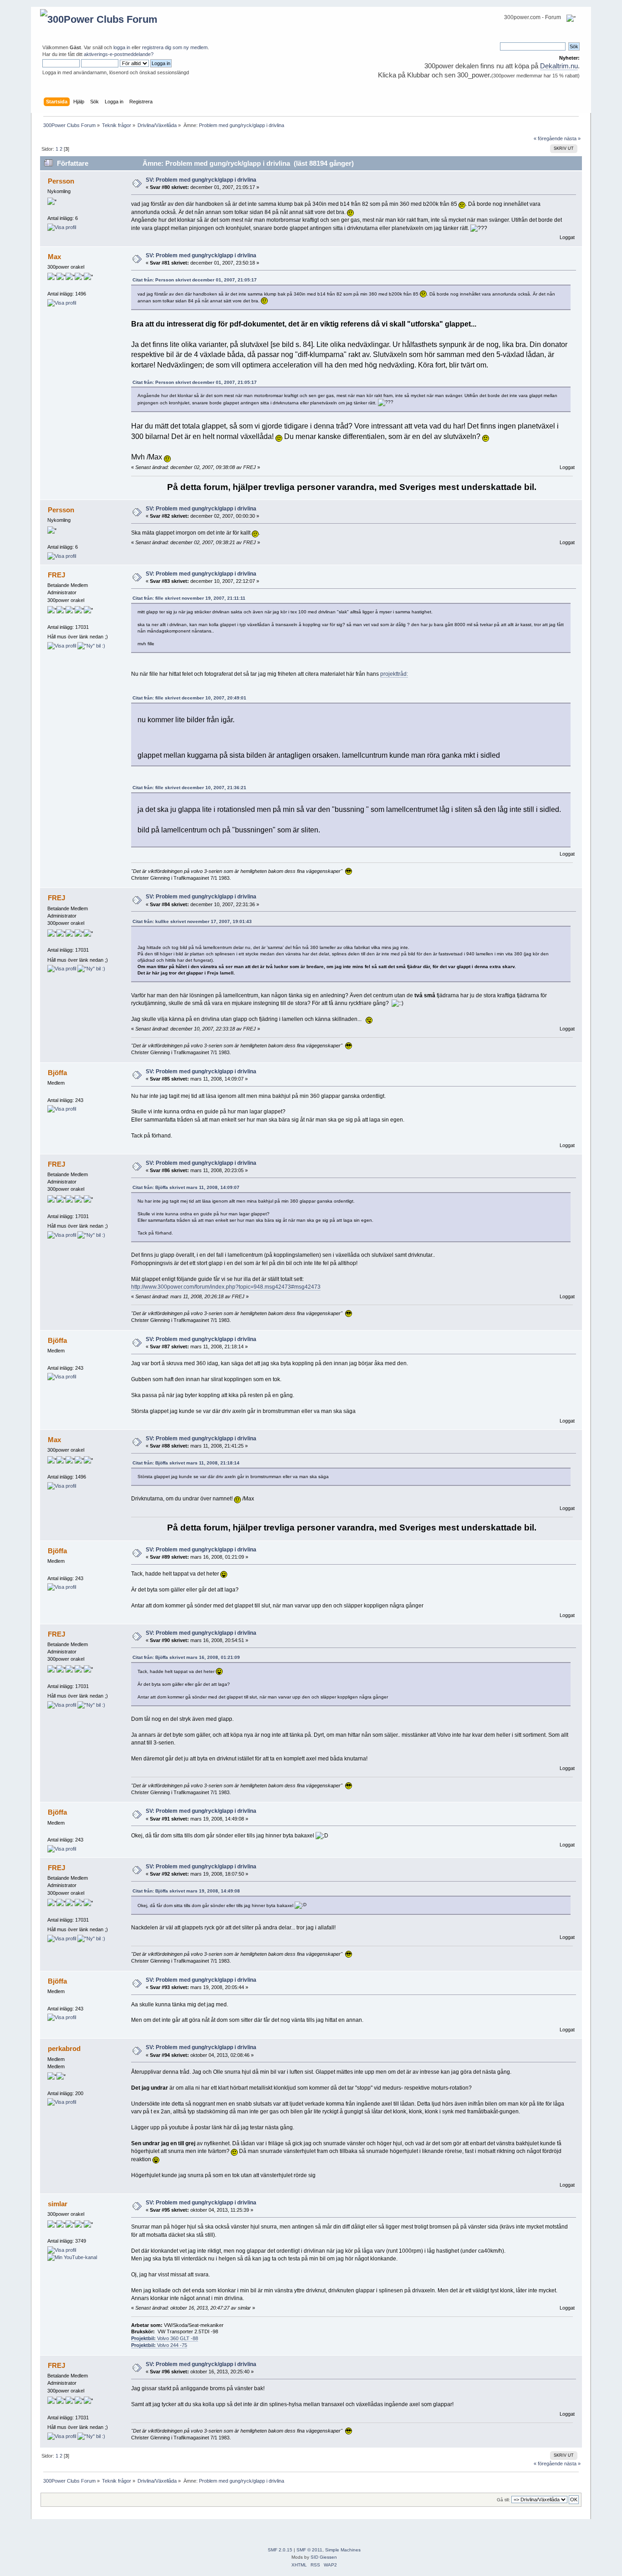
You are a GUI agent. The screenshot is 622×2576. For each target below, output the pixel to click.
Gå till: (503, 2500)
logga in (122, 47)
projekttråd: (394, 674)
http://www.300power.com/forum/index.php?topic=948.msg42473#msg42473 (226, 1287)
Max (54, 257)
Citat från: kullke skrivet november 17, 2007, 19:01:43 (192, 921)
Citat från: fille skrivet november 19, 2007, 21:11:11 (189, 598)
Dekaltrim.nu (559, 66)
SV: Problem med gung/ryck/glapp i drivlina (201, 180)
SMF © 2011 (309, 2550)
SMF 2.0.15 (280, 2550)
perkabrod (64, 2048)
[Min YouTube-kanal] (72, 2257)
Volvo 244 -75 (159, 2345)
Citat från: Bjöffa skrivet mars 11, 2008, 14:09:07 (186, 1187)
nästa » (572, 138)
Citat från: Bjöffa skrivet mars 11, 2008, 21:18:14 (186, 1463)
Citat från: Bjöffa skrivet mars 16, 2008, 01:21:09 (186, 1657)
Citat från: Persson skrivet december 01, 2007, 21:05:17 (195, 280)
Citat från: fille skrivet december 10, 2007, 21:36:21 (189, 788)
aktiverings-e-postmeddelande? (119, 54)
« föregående (548, 138)
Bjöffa (57, 1073)
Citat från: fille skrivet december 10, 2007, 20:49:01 (189, 698)
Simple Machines (343, 2550)
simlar (58, 2204)
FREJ (56, 575)
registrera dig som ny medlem (175, 47)
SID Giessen (324, 2557)
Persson (61, 181)
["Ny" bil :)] (91, 646)
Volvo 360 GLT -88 (165, 2338)
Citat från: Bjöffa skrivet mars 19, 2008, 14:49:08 (186, 1891)
